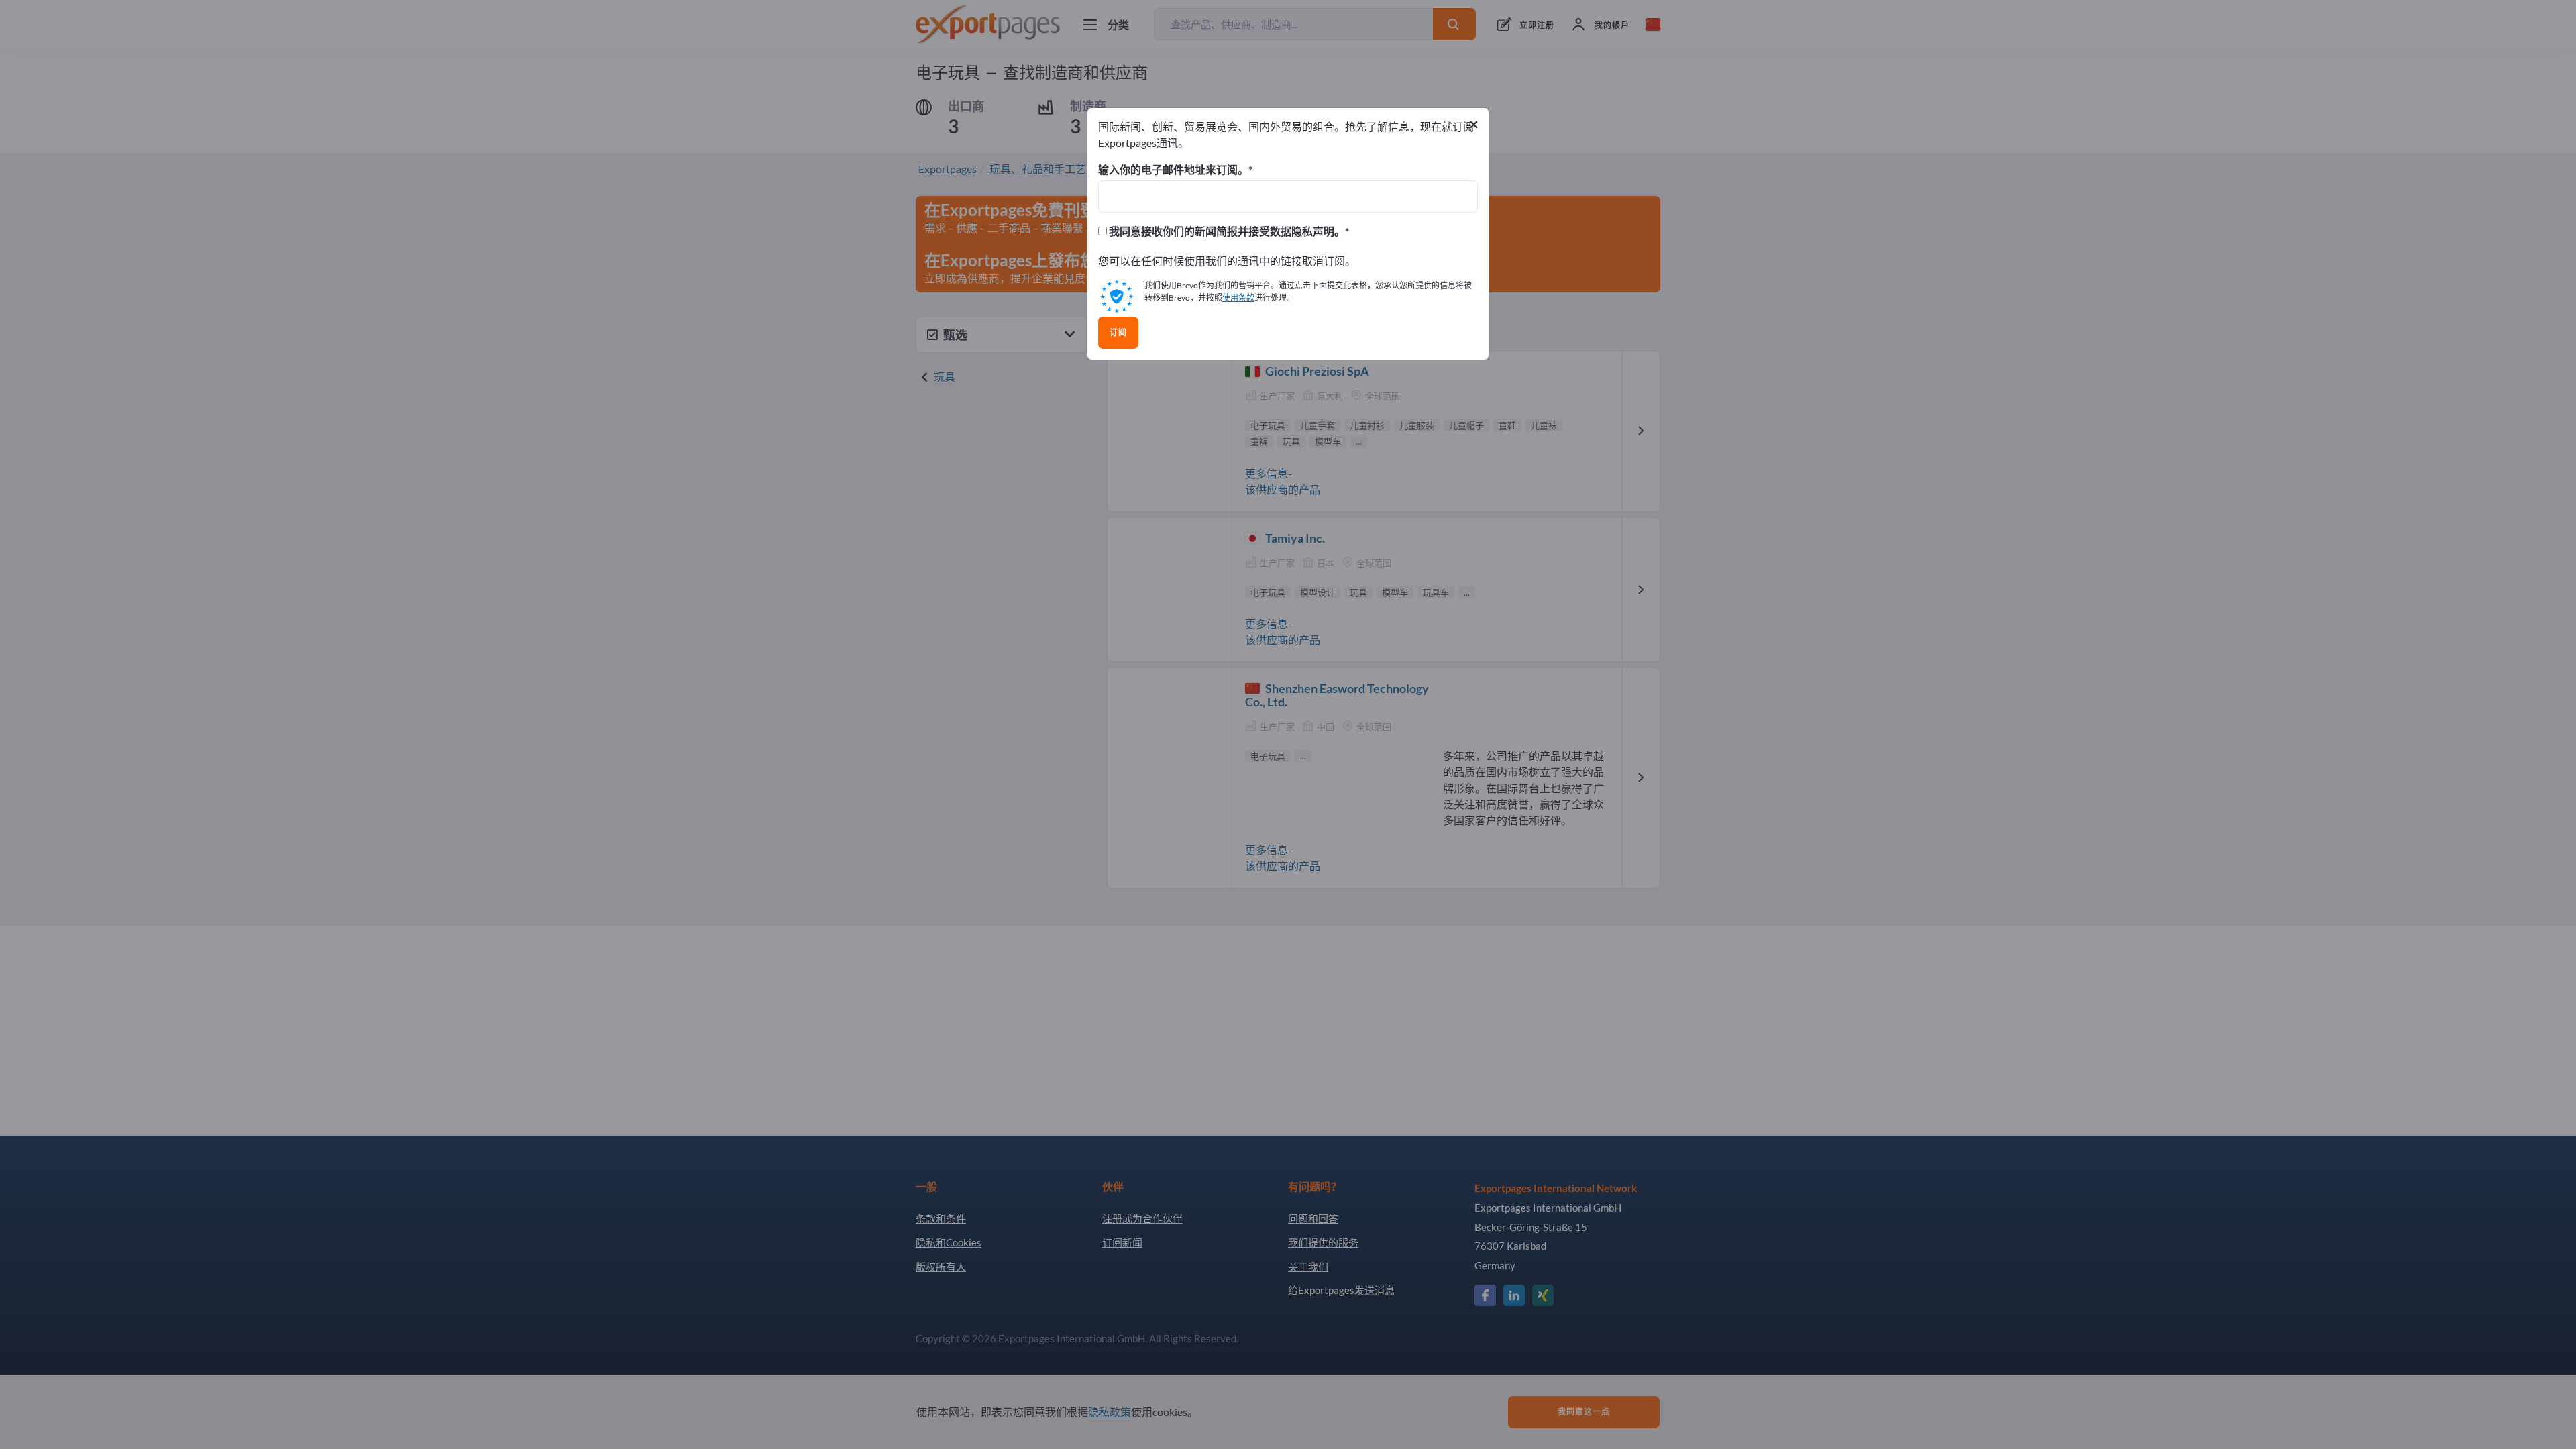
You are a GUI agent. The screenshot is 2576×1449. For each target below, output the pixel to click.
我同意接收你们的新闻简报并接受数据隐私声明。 (1226, 231)
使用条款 (1238, 298)
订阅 (1118, 333)
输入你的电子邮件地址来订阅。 (1173, 170)
